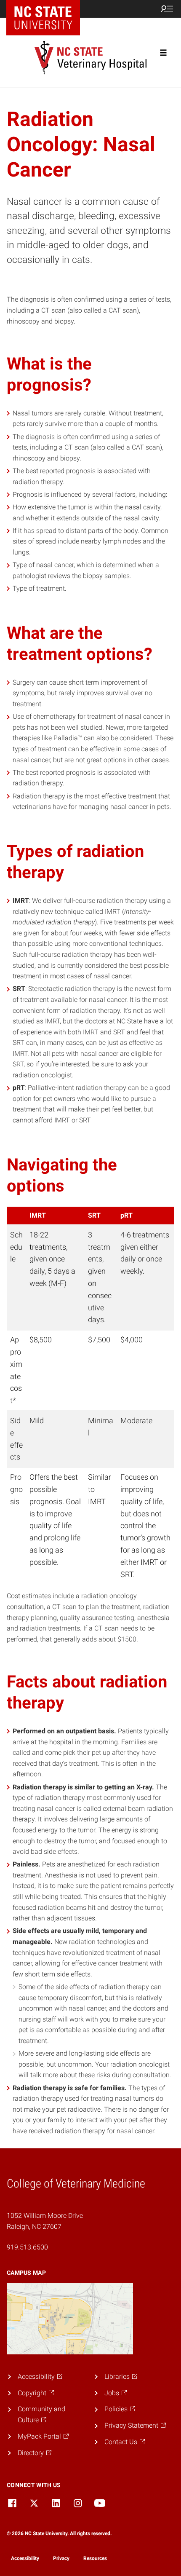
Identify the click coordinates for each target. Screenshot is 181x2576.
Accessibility (25, 2558)
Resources (95, 2558)
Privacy (61, 2558)
